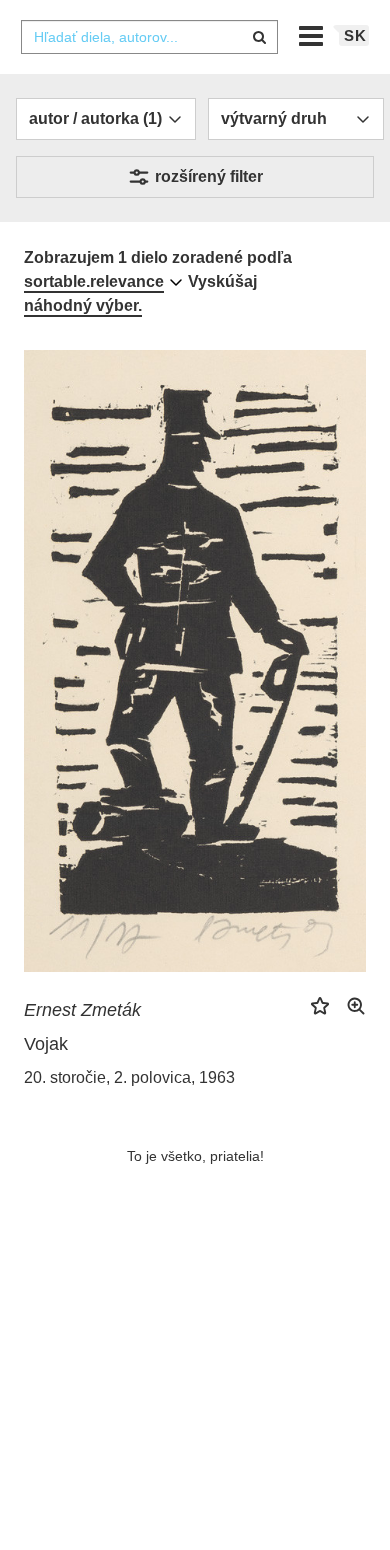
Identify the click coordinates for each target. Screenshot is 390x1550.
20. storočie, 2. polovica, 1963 (129, 1077)
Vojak (46, 1044)
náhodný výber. (83, 305)
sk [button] (355, 35)
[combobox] (149, 37)
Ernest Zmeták (82, 1010)
